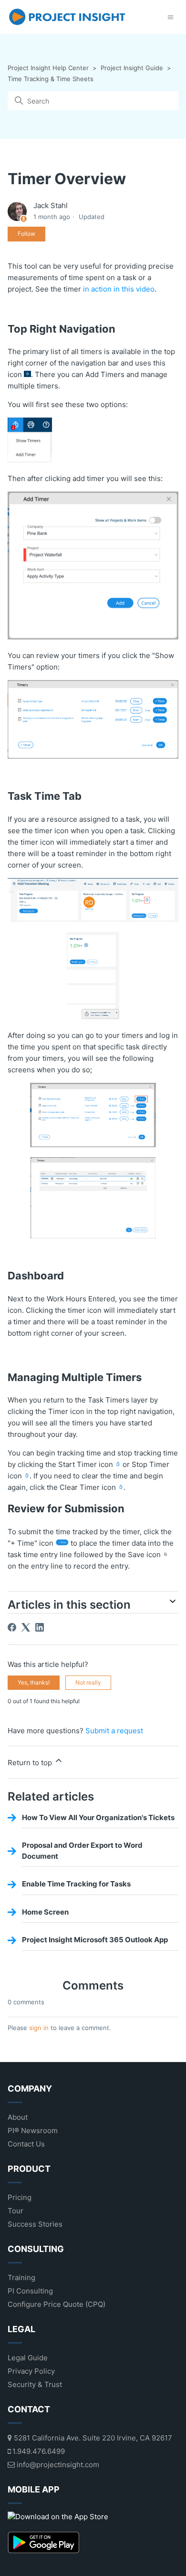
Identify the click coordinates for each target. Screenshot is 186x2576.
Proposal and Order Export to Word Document (82, 1851)
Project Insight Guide (132, 68)
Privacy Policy (31, 2371)
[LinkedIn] (40, 1627)
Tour (15, 2211)
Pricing (20, 2197)
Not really (88, 1682)
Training (21, 2278)
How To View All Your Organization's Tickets (98, 1817)
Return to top (31, 1763)
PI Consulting (30, 2291)
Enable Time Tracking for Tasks (76, 1884)
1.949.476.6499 (38, 2451)
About (18, 2117)
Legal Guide (28, 2358)
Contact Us (26, 2144)
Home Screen (45, 1912)
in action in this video (119, 289)
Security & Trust (35, 2384)
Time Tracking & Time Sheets (51, 79)
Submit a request (114, 1731)
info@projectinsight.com (57, 2465)
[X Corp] (26, 1627)
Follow (26, 234)
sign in (39, 2028)
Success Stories (35, 2224)
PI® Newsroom (33, 2131)
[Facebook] (12, 1627)
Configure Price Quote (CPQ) (57, 2304)
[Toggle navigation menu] (170, 17)
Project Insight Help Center (48, 68)
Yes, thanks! (34, 1682)
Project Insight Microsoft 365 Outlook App (95, 1940)
